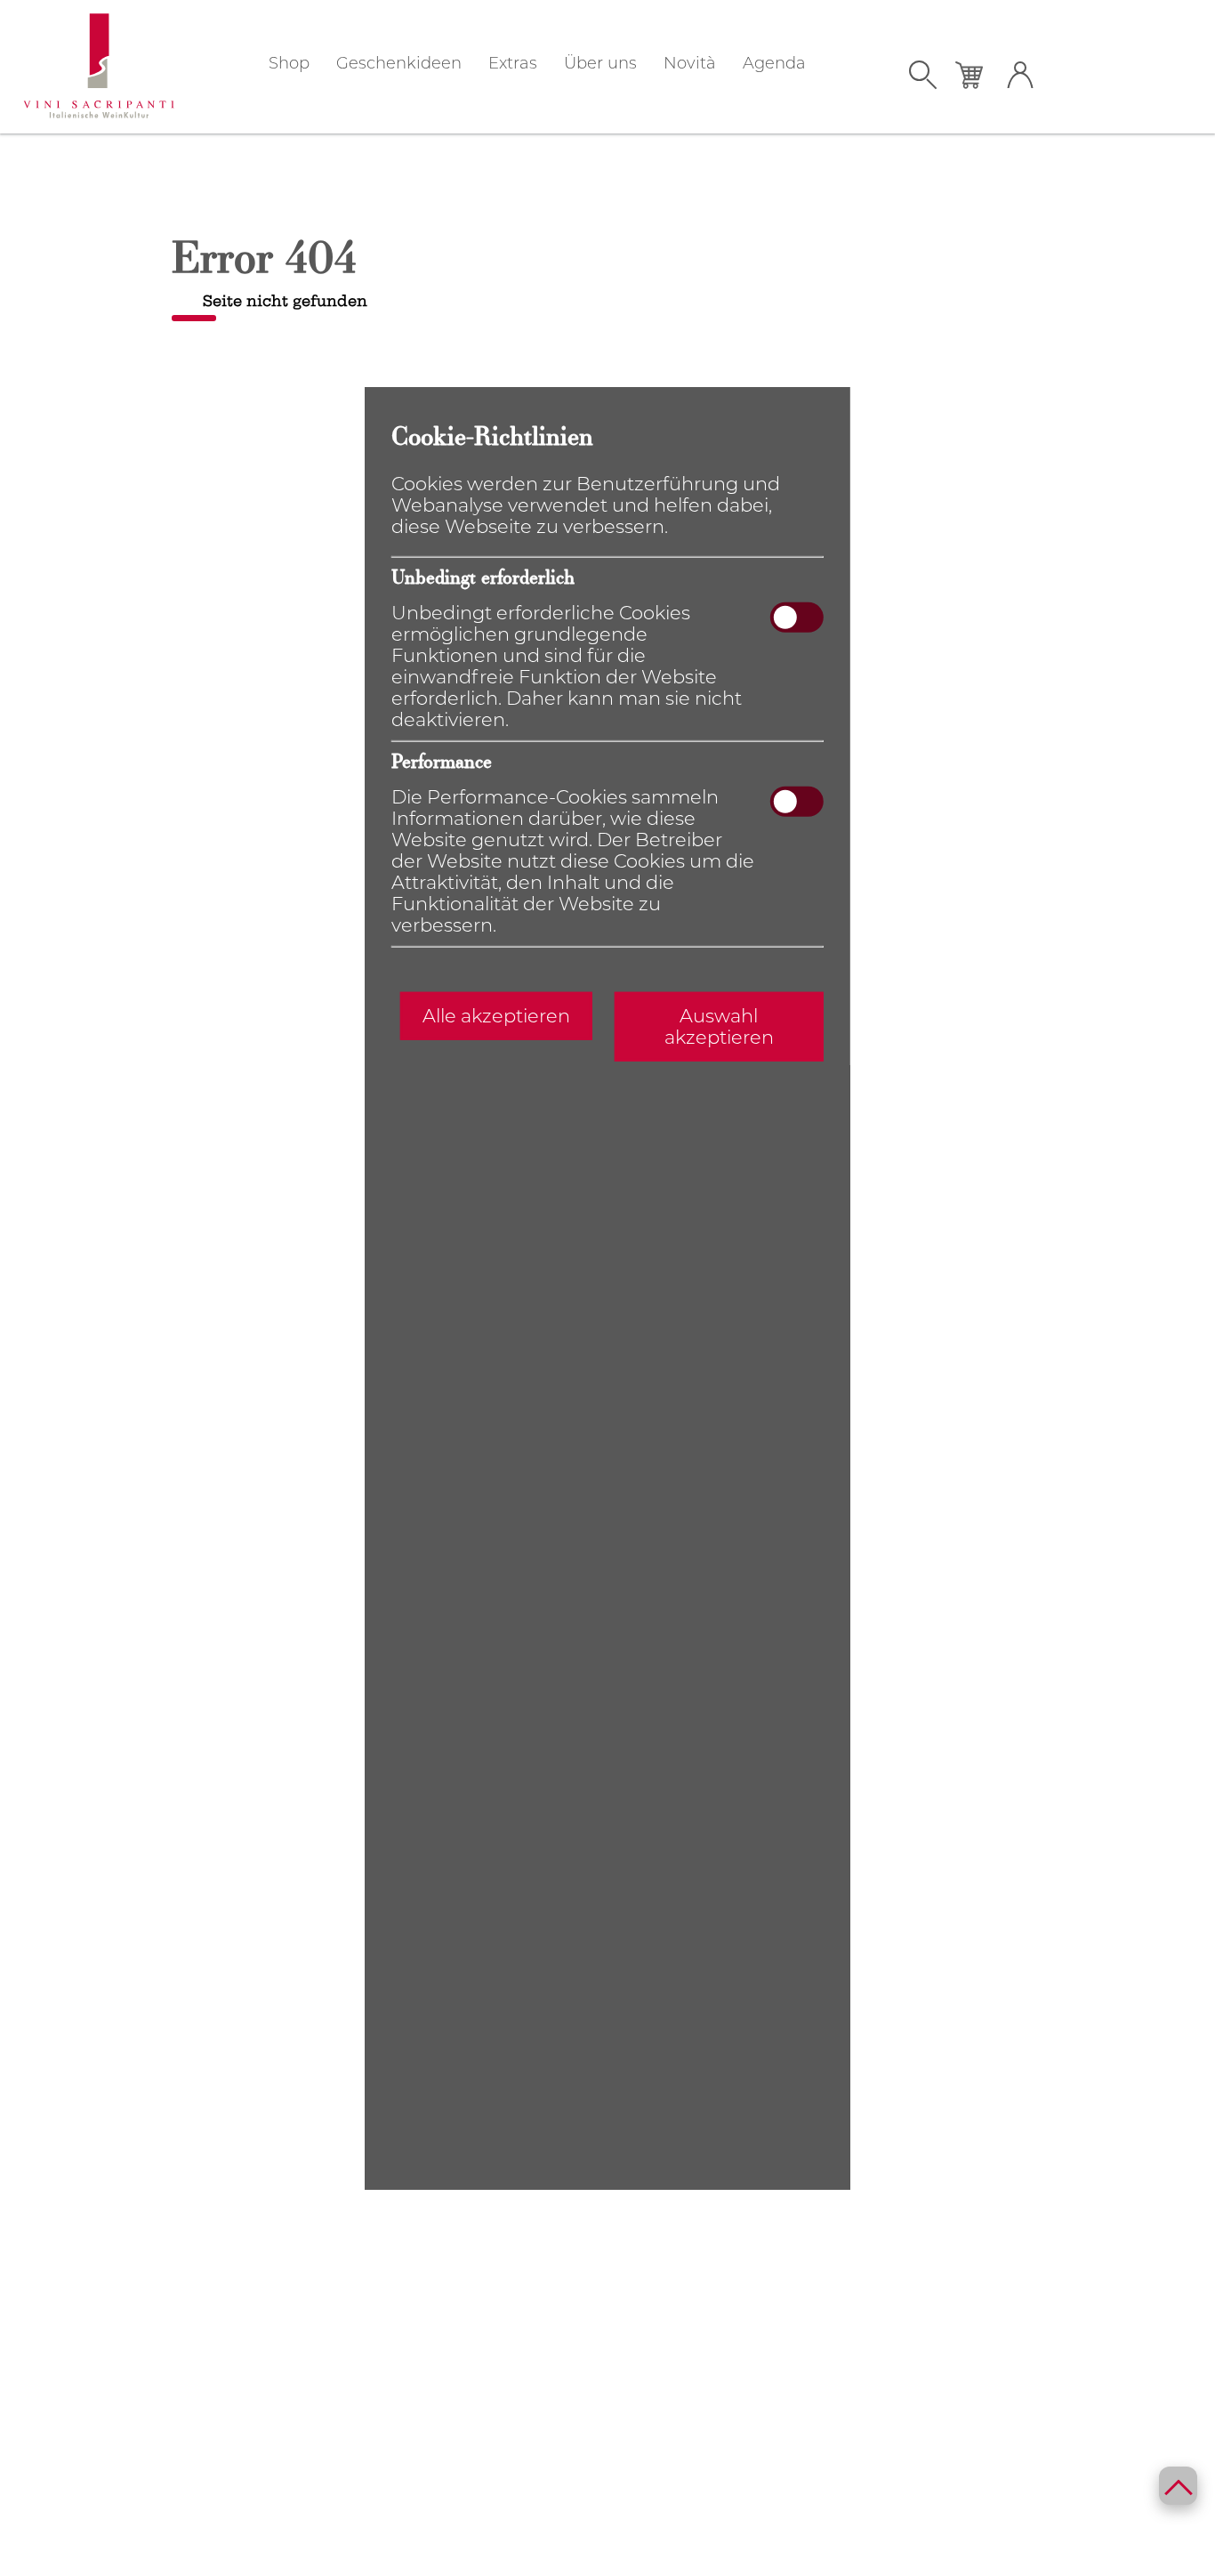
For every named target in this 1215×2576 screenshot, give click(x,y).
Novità (690, 63)
